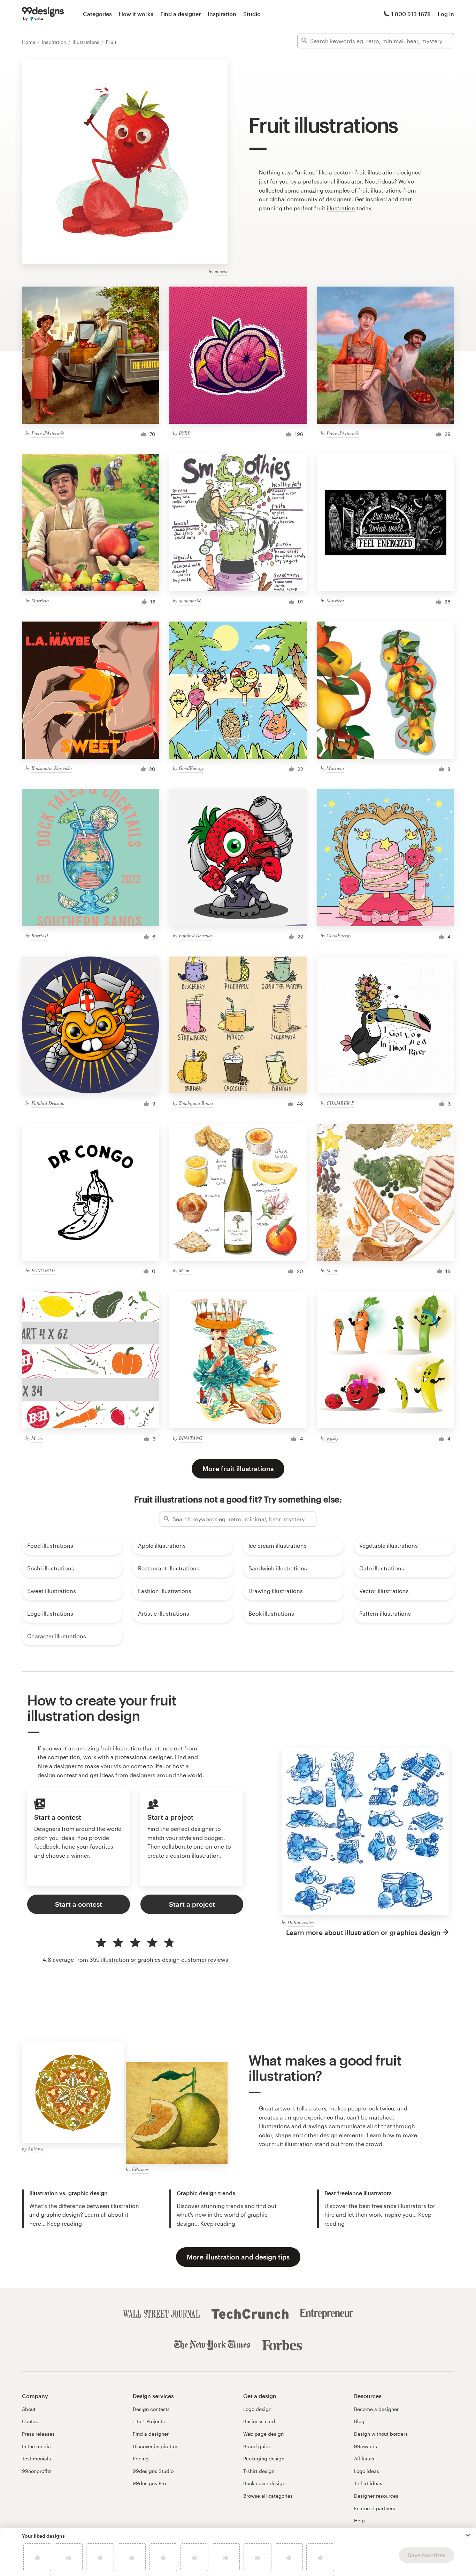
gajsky (332, 1438)
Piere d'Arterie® (48, 433)
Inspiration (222, 14)
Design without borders (381, 2434)
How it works (136, 14)
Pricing (141, 2458)
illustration (341, 208)
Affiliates (364, 2458)
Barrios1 (40, 935)
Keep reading (64, 2223)
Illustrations (87, 42)
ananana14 (190, 600)
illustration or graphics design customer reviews (165, 1960)
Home (29, 42)
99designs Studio (153, 2471)
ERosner (140, 2169)
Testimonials (36, 2458)
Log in (446, 14)
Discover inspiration (156, 2446)
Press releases (38, 2434)
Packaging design (264, 2458)
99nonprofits (37, 2471)
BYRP (185, 433)
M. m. (185, 1270)
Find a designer (181, 14)
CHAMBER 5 (340, 1103)
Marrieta (40, 600)
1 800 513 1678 (411, 14)
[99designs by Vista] (43, 14)
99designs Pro (149, 2483)
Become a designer (376, 2409)
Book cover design (264, 2483)
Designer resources (376, 2496)
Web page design (263, 2434)
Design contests (151, 2409)
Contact (31, 2421)
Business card (259, 2421)
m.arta (221, 271)
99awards (366, 2446)
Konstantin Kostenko (52, 768)
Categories (97, 14)
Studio (252, 14)
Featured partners (375, 2508)
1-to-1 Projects (149, 2421)
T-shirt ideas (368, 2483)
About (29, 2409)
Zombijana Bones (196, 1103)
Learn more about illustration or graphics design (363, 1932)
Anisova (36, 2149)
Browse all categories (268, 2496)
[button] (468, 2535)
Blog (359, 2421)
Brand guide (257, 2446)
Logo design (257, 2409)
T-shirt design (259, 2471)
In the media (36, 2446)
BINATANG (191, 1438)
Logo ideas (367, 2471)
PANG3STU (43, 1270)
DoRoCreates (301, 1922)
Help (359, 2520)
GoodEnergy (191, 768)
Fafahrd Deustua (195, 935)
